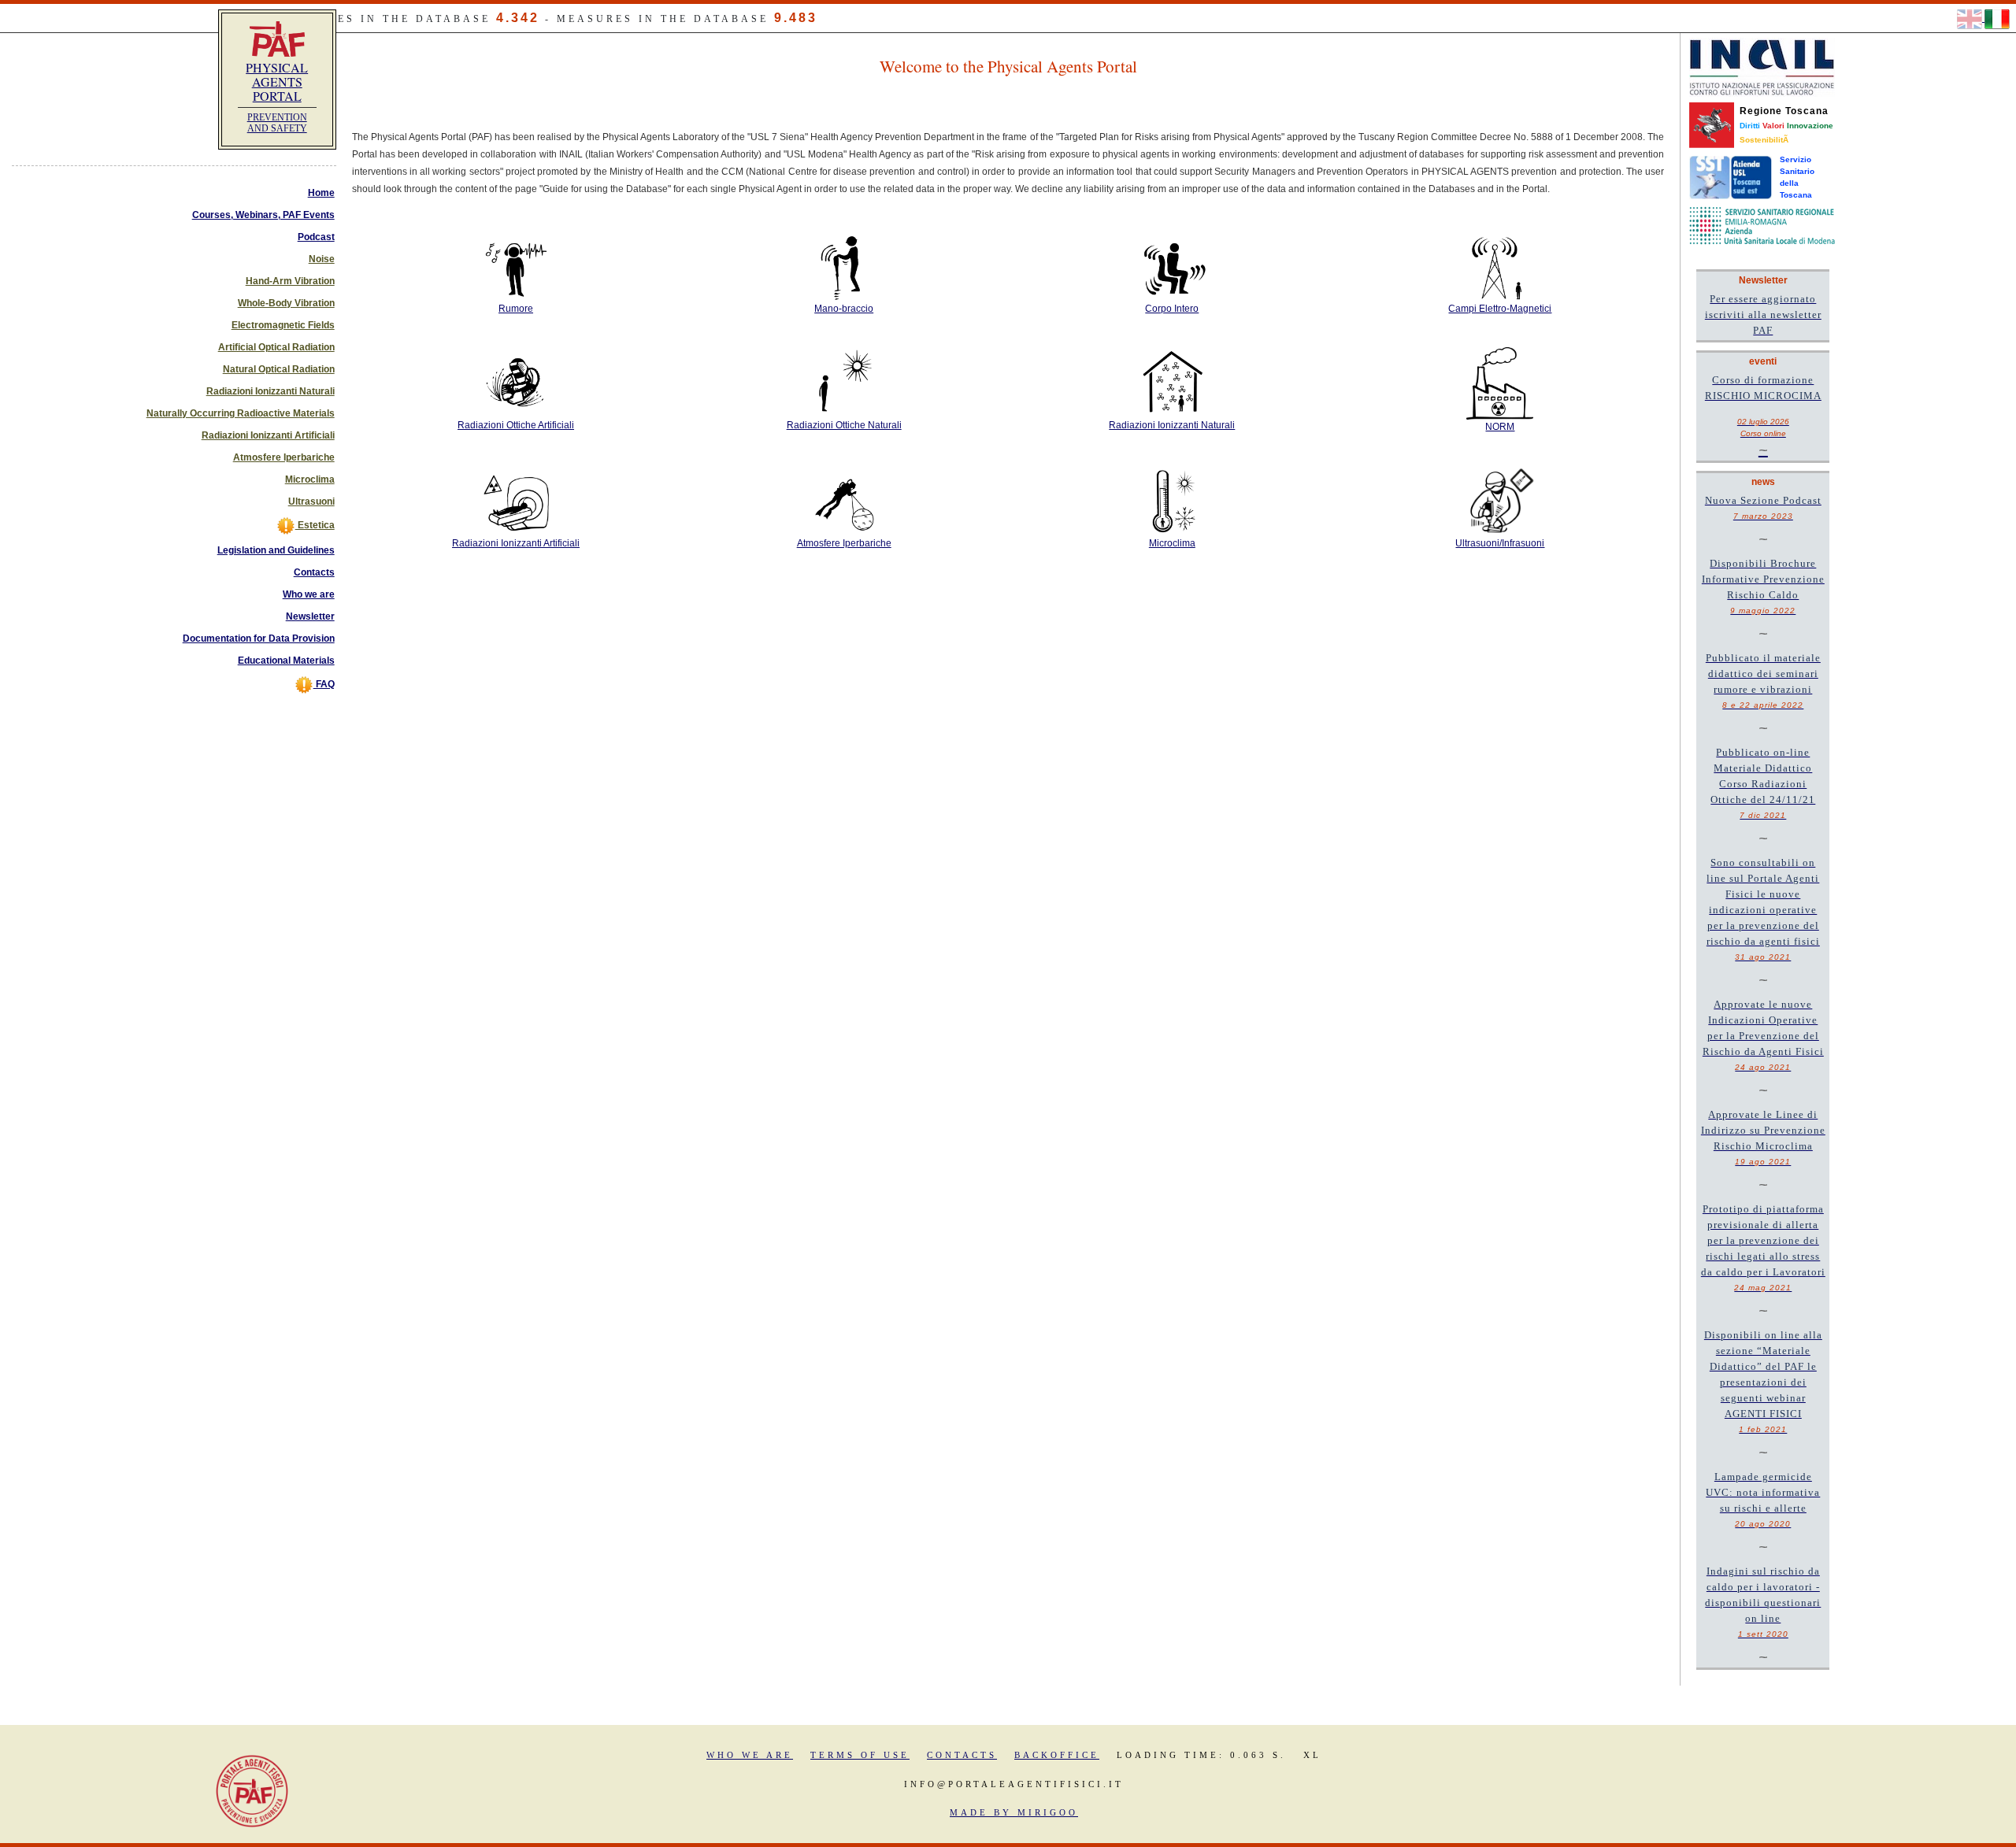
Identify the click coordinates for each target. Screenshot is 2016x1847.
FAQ (324, 684)
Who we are (309, 594)
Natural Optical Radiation (279, 369)
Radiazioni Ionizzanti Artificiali (268, 435)
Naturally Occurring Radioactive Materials (241, 413)
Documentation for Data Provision (259, 638)
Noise (322, 259)
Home (321, 193)
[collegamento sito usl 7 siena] (1731, 177)
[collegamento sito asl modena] (1762, 225)
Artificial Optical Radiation (276, 347)
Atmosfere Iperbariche (284, 457)
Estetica (315, 525)
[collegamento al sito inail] (1762, 67)
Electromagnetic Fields (283, 325)
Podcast (316, 237)
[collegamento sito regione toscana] (1712, 124)
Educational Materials (286, 661)
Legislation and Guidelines (276, 550)
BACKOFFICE (1057, 1755)
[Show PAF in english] (1971, 18)
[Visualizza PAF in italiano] (1997, 18)
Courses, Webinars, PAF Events (263, 215)
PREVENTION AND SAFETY (277, 123)
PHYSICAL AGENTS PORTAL (277, 81)
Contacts (314, 572)
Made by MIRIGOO (1014, 1812)
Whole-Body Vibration (286, 303)
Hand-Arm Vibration (290, 281)
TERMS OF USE (860, 1755)
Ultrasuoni (311, 502)
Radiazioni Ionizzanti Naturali (271, 391)
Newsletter (310, 616)
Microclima (310, 479)
